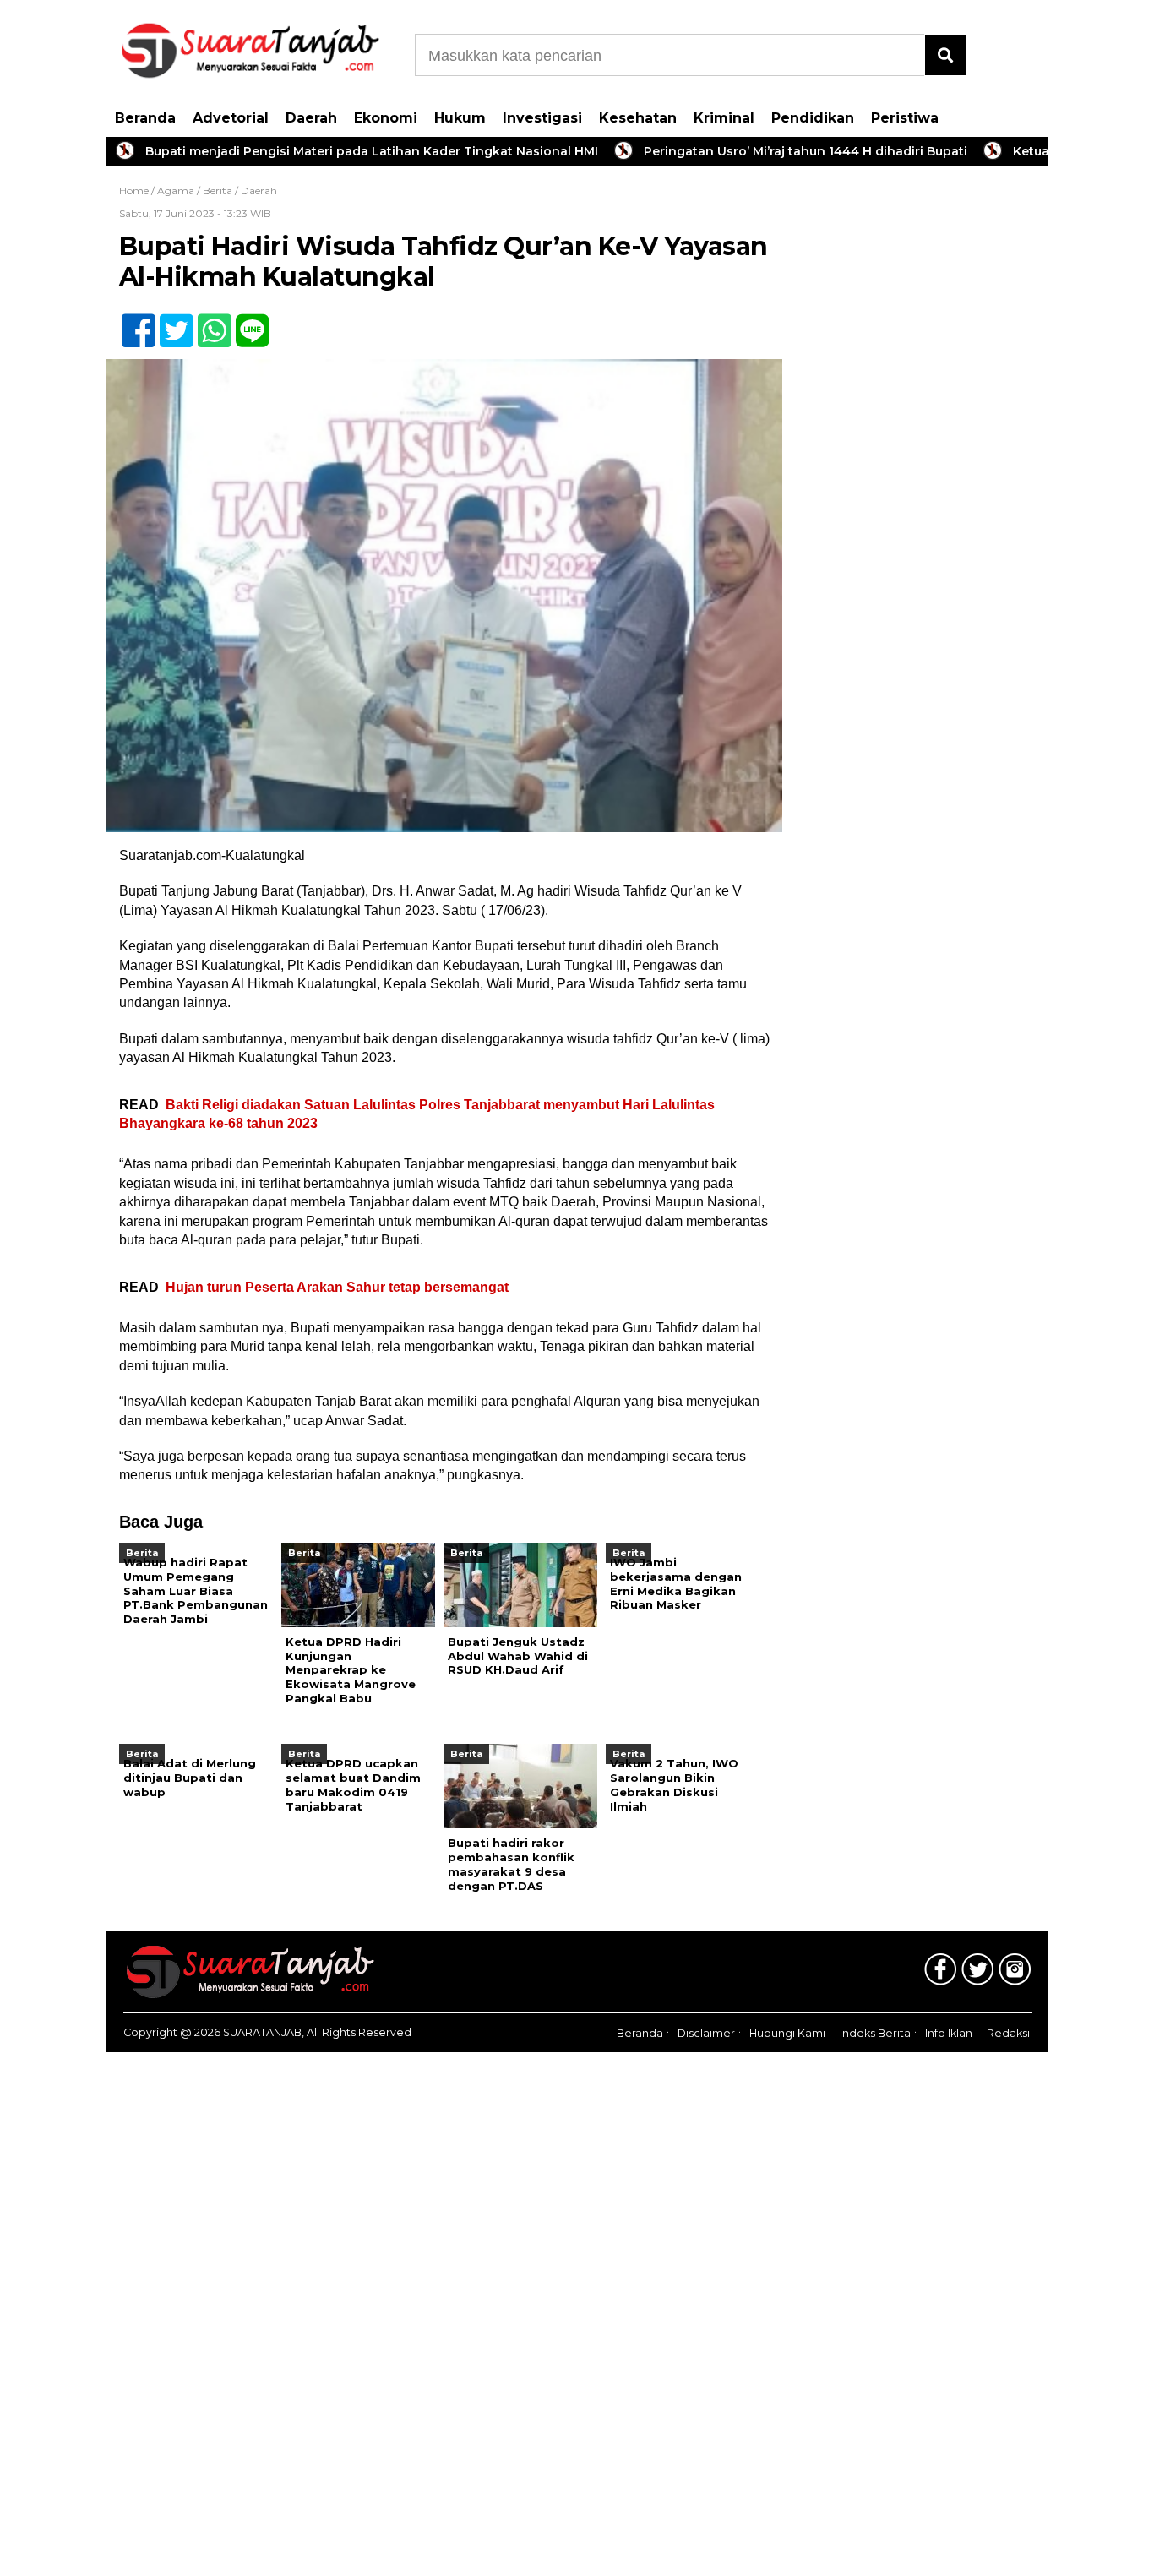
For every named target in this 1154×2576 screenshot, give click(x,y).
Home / (138, 191)
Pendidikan (813, 118)
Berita (218, 191)
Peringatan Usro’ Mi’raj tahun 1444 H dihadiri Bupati (751, 151)
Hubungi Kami (787, 2033)
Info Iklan (949, 2033)
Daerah (311, 118)
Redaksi (1008, 2033)
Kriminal (724, 118)
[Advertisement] (922, 448)
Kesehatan (638, 118)
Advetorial (231, 118)
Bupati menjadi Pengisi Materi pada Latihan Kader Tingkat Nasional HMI (318, 151)
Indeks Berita (875, 2033)
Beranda (145, 118)
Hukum (460, 118)
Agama (176, 191)
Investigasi (542, 118)
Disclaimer (706, 2033)
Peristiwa (905, 118)
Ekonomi (386, 118)
